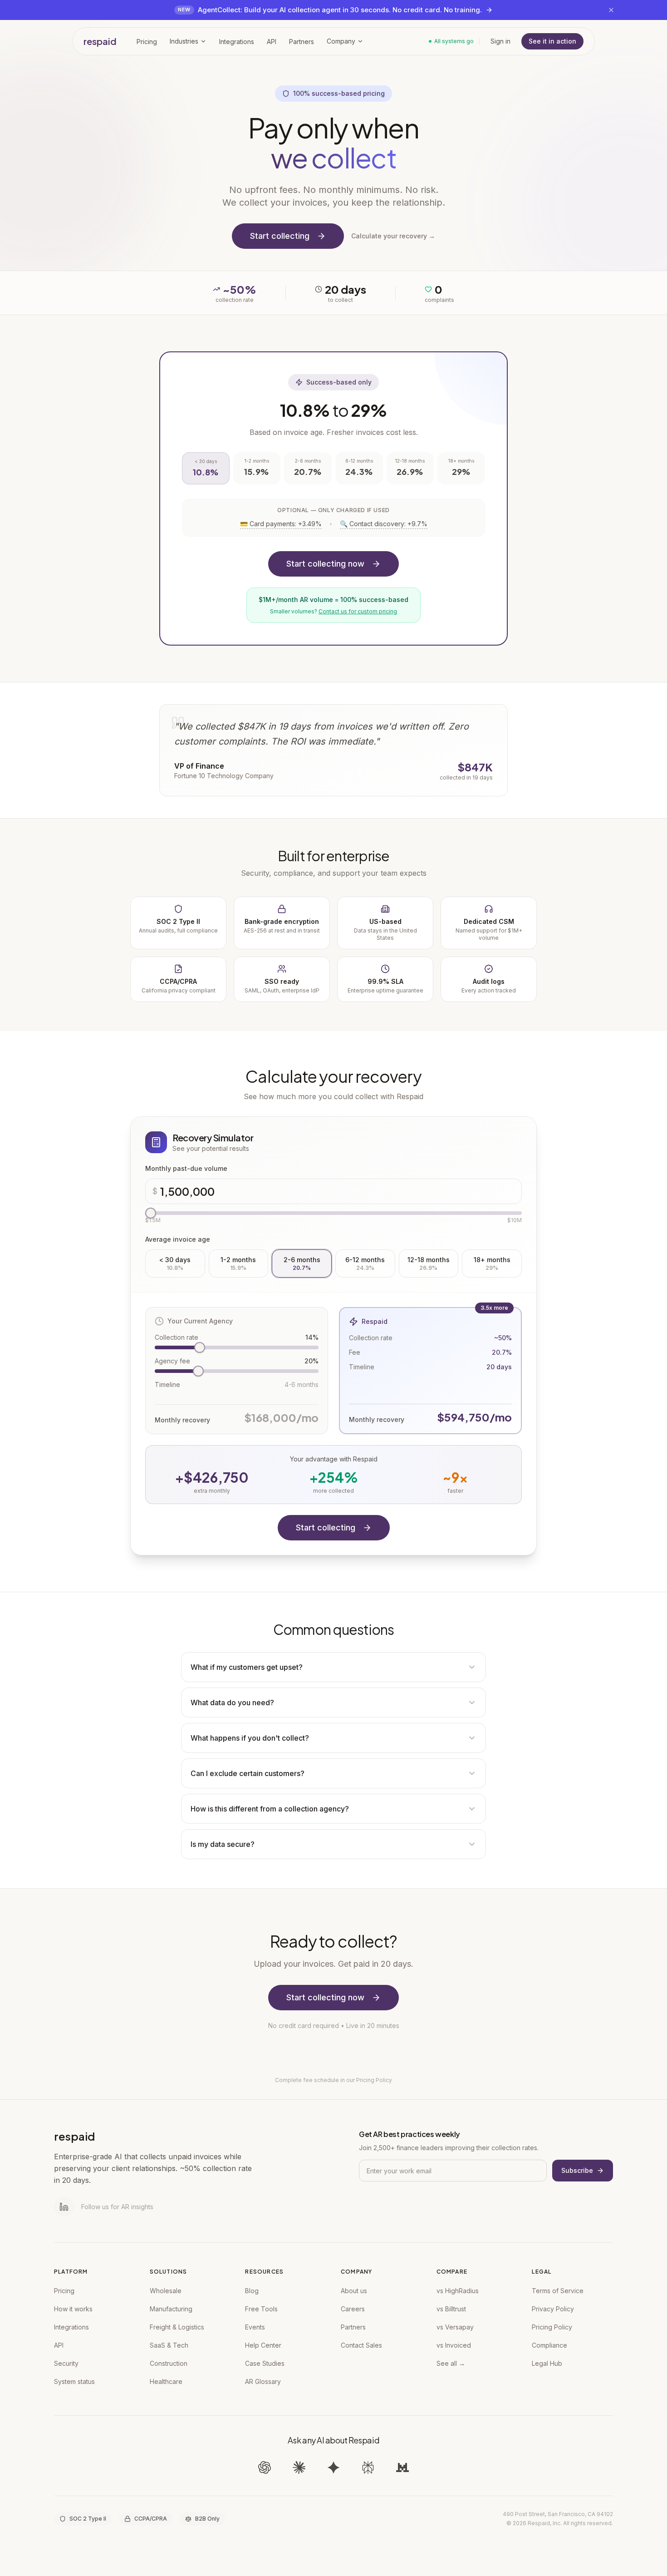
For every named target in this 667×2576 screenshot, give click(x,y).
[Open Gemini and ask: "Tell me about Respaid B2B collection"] (333, 2467)
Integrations (71, 2327)
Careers (353, 2309)
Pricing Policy (552, 2327)
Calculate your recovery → (393, 236)
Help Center (263, 2345)
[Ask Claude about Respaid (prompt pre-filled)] (299, 2467)
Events (255, 2327)
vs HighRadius (458, 2291)
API (59, 2345)
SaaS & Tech (169, 2345)
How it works (73, 2309)
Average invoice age (178, 1239)
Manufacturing (171, 2309)
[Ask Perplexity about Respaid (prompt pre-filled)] (368, 2467)
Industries (184, 41)
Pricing (64, 2291)
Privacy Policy (553, 2309)
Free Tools (261, 2309)
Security (66, 2363)
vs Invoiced (454, 2345)
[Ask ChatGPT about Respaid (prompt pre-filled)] (265, 2467)
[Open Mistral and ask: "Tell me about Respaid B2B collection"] (402, 2467)
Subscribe (577, 2170)
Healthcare (166, 2381)
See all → (451, 2363)
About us (354, 2291)
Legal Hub (547, 2363)
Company (341, 41)
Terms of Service (558, 2291)
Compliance (549, 2345)
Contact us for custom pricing (358, 611)
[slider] (151, 1213)
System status (74, 2381)
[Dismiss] (611, 10)
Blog (252, 2291)
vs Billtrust (451, 2309)
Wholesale (166, 2291)
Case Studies (265, 2363)
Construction (169, 2363)
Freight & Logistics (177, 2327)
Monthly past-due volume (186, 1168)
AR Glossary (263, 2381)
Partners (353, 2327)
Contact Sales (361, 2345)
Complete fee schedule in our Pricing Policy (333, 2080)
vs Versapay (455, 2327)
